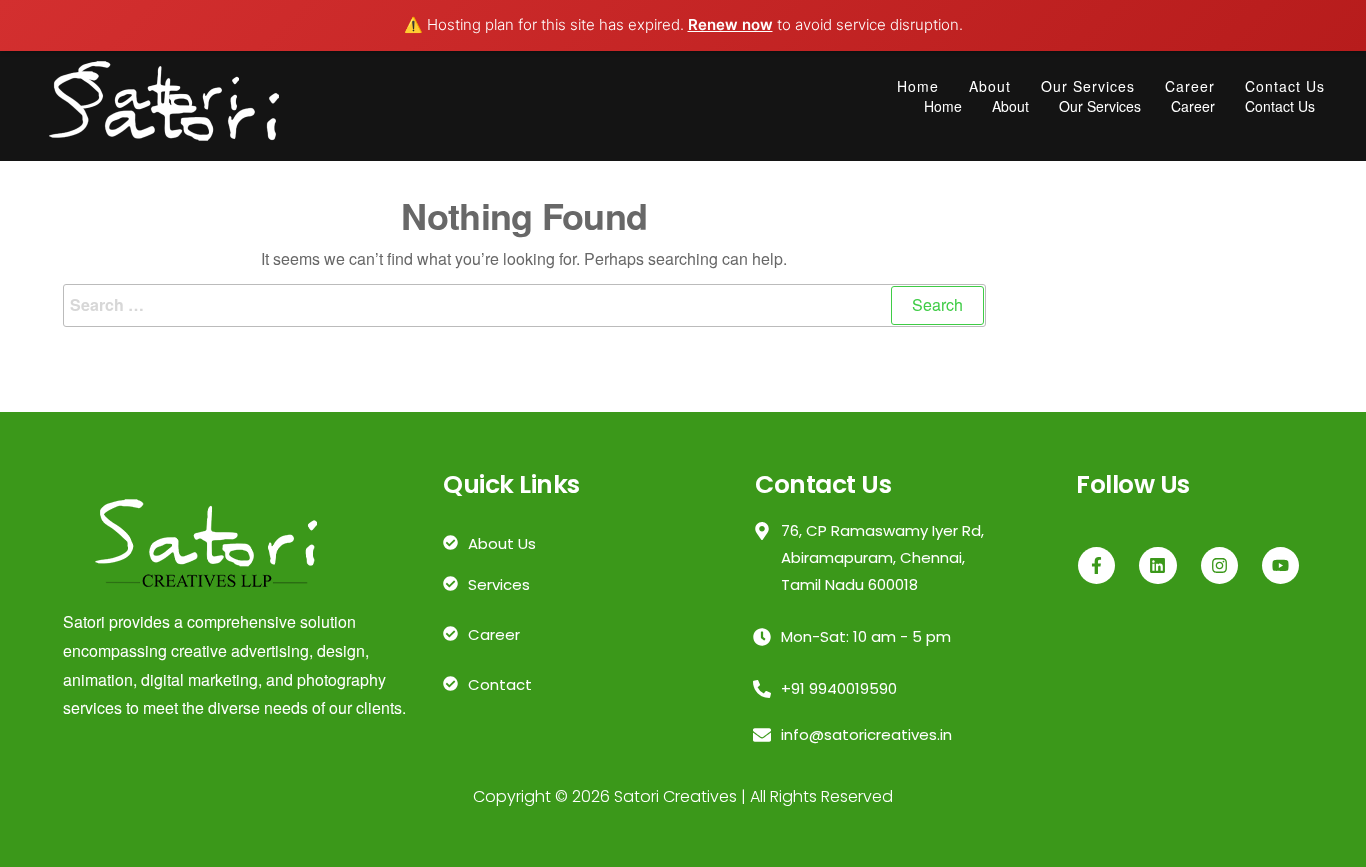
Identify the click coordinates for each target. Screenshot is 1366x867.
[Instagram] (1219, 565)
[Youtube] (1280, 565)
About (990, 86)
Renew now (730, 24)
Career (1190, 86)
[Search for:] (524, 305)
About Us (502, 543)
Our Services (1088, 86)
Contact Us (1285, 86)
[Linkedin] (1157, 565)
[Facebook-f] (1096, 565)
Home (918, 86)
